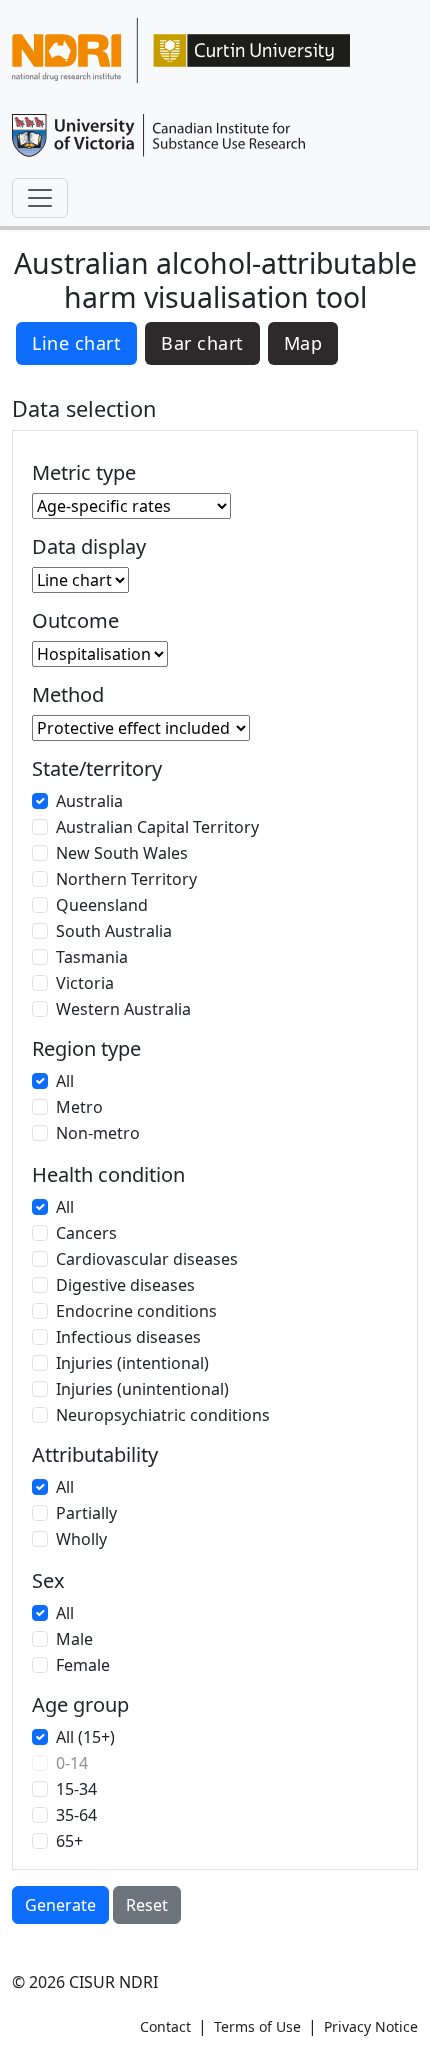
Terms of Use (257, 2026)
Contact (165, 2026)
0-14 (72, 1763)
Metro (79, 1107)
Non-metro (98, 1133)
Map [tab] (303, 343)
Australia (89, 801)
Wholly (81, 1539)
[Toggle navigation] (40, 198)
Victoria (85, 983)
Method (68, 695)
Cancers (86, 1233)
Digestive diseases (125, 1285)
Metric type (84, 473)
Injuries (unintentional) (142, 1389)
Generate (60, 1905)
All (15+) (85, 1737)
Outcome (75, 621)
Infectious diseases (128, 1337)
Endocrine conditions (136, 1311)
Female (83, 1665)
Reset (147, 1905)
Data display (89, 547)
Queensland (102, 905)
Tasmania (92, 957)
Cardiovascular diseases (147, 1259)
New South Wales (122, 853)
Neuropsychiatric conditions (163, 1415)
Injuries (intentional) (132, 1363)
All (65, 1081)
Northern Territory (126, 879)
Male (74, 1639)
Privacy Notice (371, 2026)
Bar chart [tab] (202, 343)
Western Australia (123, 1009)
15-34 (76, 1789)
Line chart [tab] (76, 343)
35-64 (76, 1815)
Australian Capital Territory (157, 827)
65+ (69, 1841)
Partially (86, 1513)
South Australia (114, 931)
